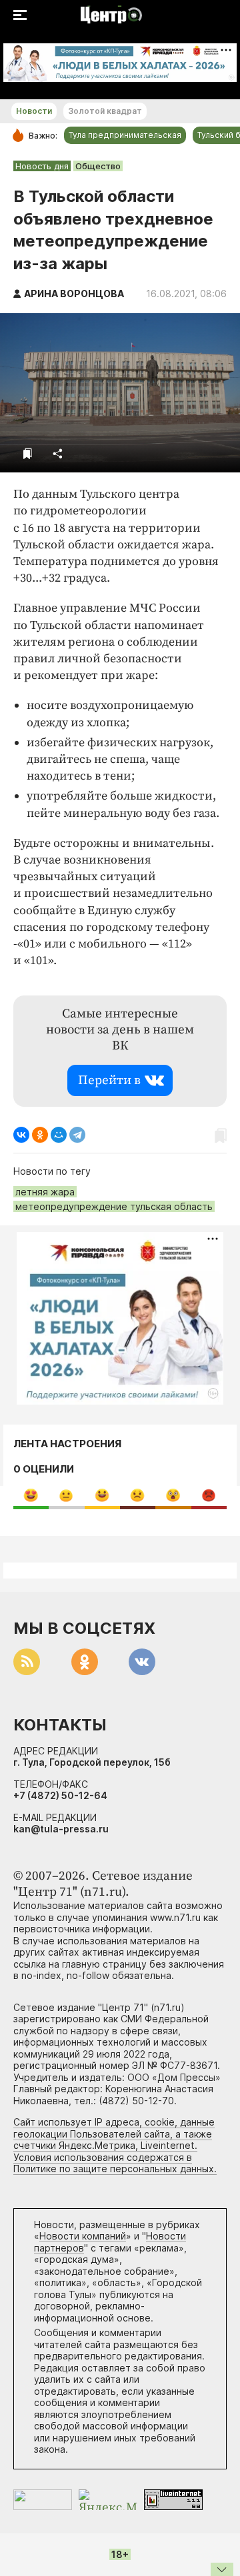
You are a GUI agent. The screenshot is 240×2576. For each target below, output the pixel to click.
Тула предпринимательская (125, 135)
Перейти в (109, 1080)
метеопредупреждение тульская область (114, 1206)
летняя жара (45, 1192)
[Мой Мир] (59, 1135)
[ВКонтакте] (21, 1135)
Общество (98, 166)
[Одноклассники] (40, 1135)
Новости (34, 111)
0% (31, 1495)
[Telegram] (77, 1135)
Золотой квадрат (105, 111)
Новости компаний (83, 2236)
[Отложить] (28, 453)
